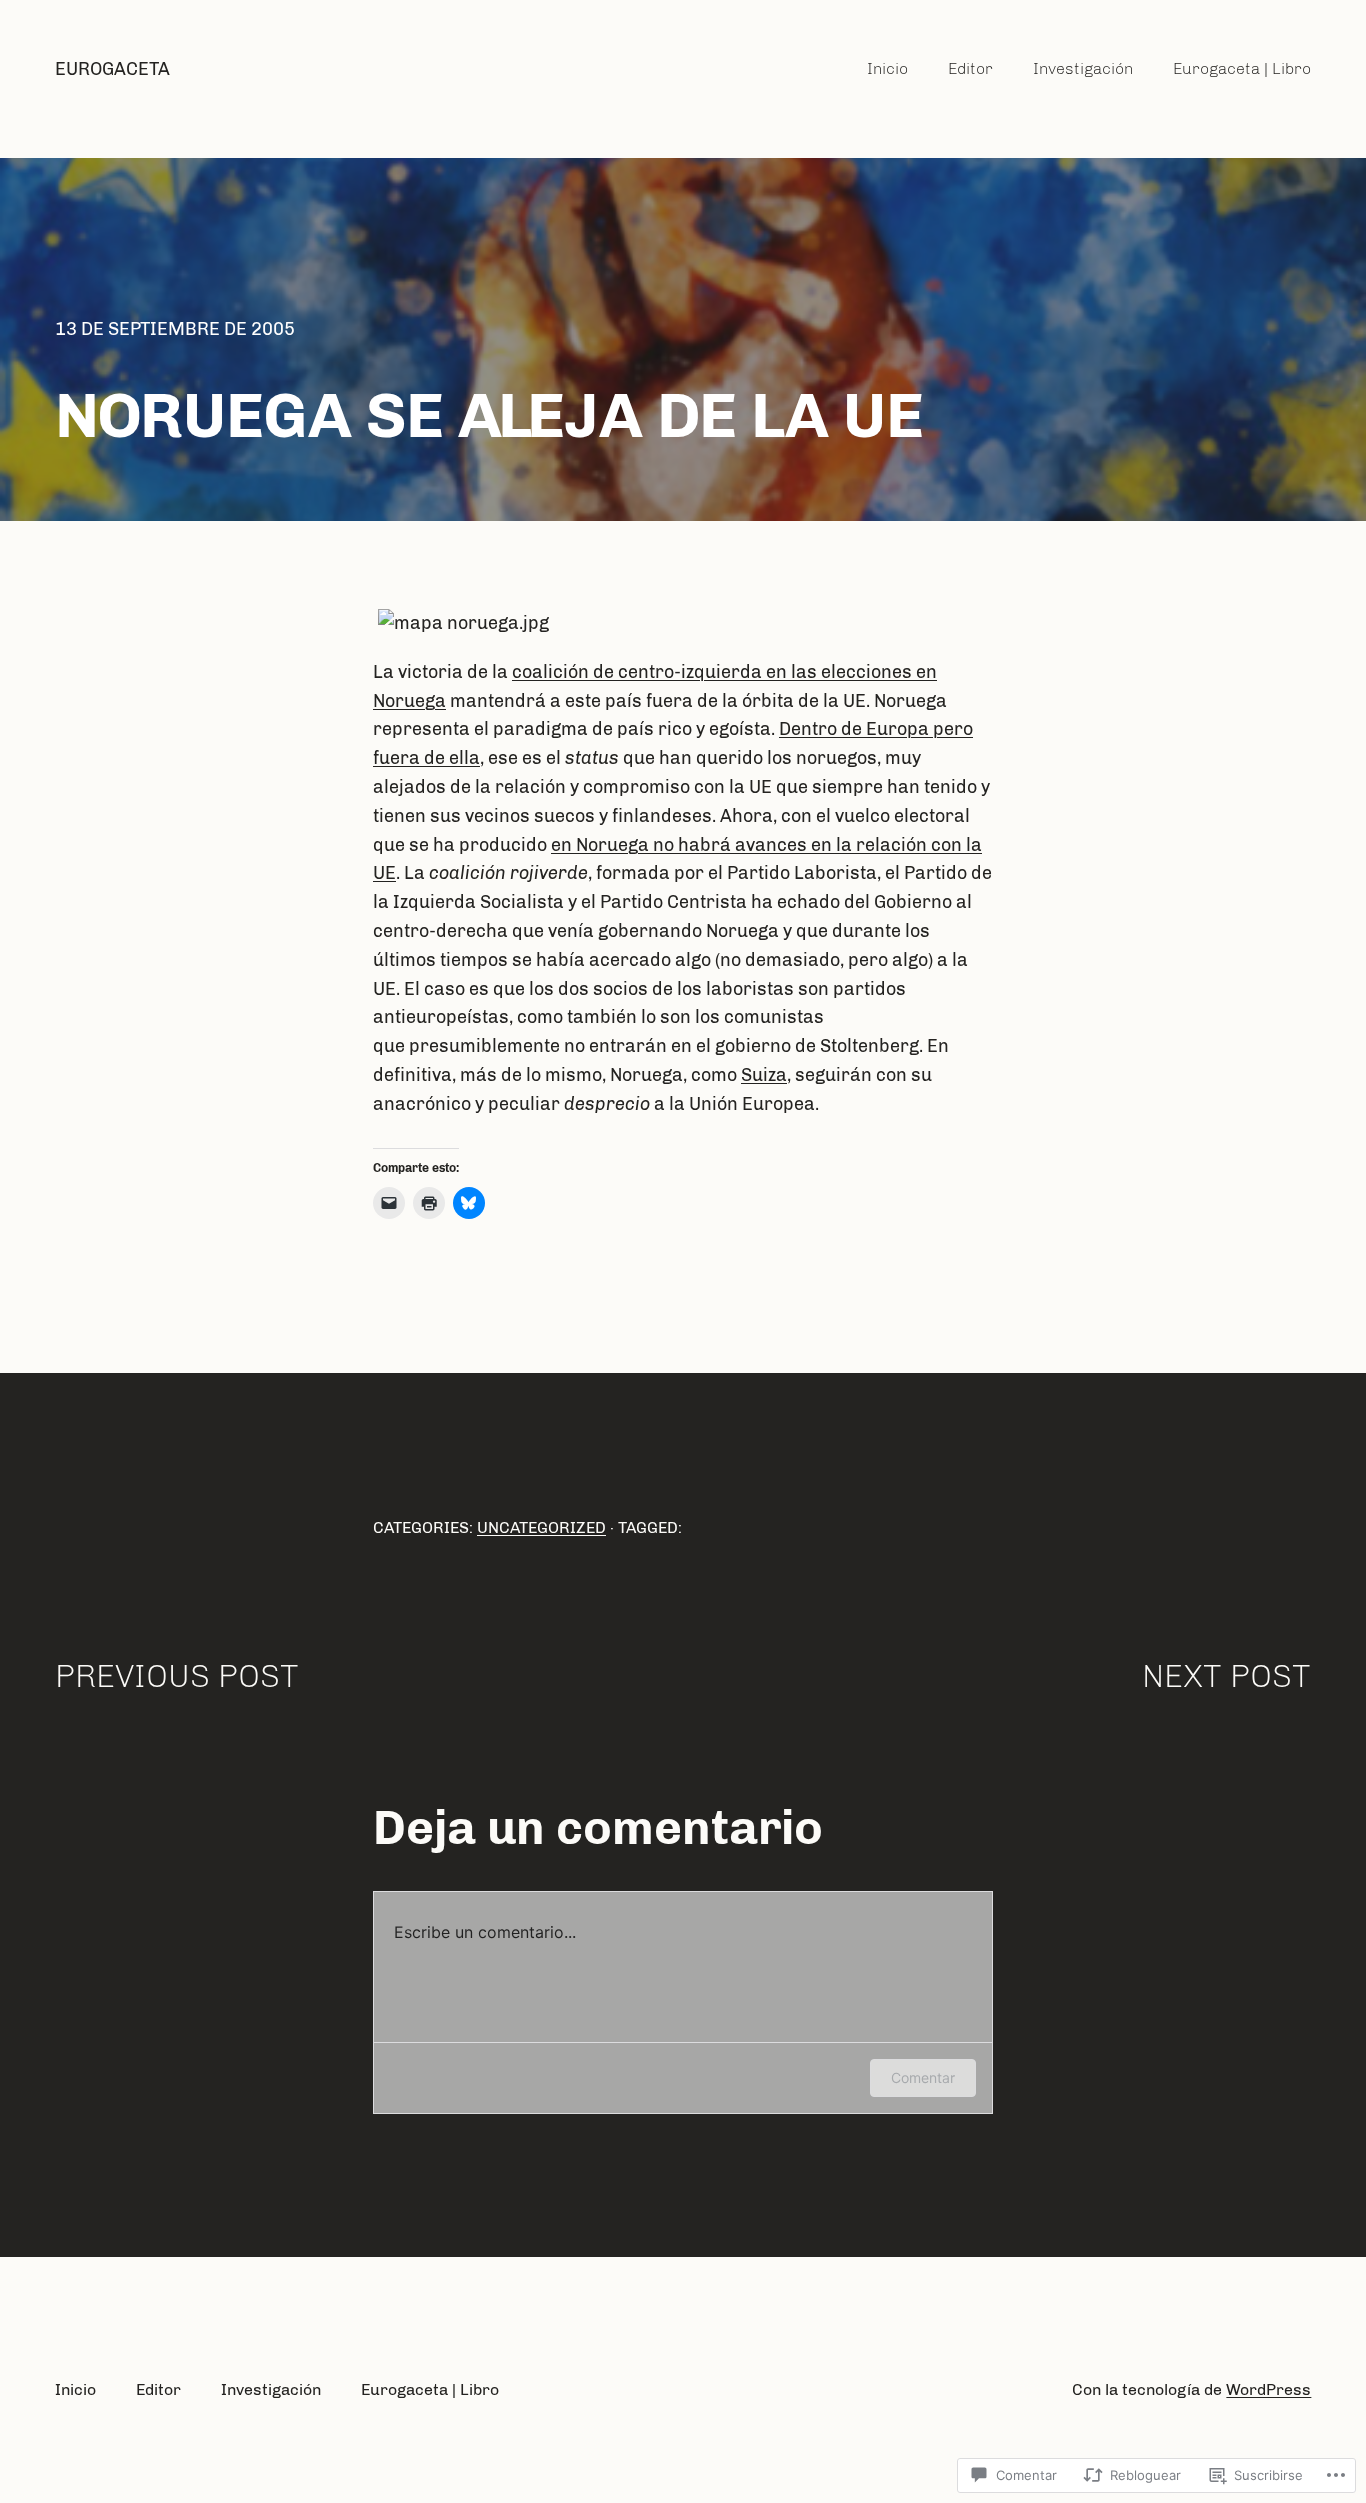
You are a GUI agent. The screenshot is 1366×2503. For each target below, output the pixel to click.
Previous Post (177, 1676)
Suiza (764, 1075)
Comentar (923, 2077)
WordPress (1268, 2389)
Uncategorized (541, 1527)
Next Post (1226, 1676)
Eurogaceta (112, 69)
